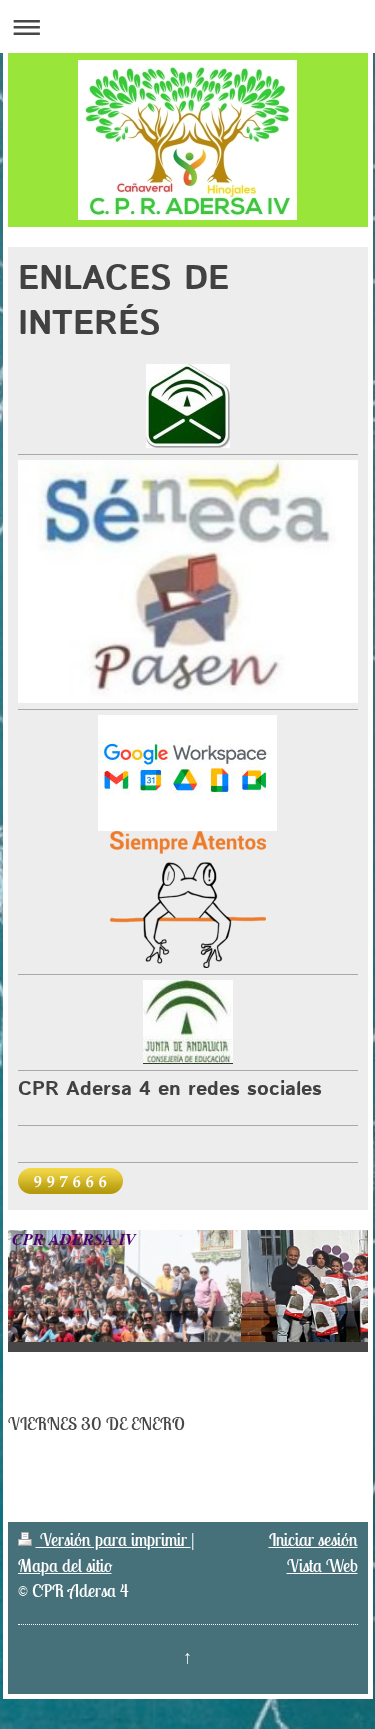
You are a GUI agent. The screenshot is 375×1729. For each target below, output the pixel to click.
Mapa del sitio (65, 1565)
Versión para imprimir (113, 1539)
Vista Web (322, 1565)
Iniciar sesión (313, 1539)
